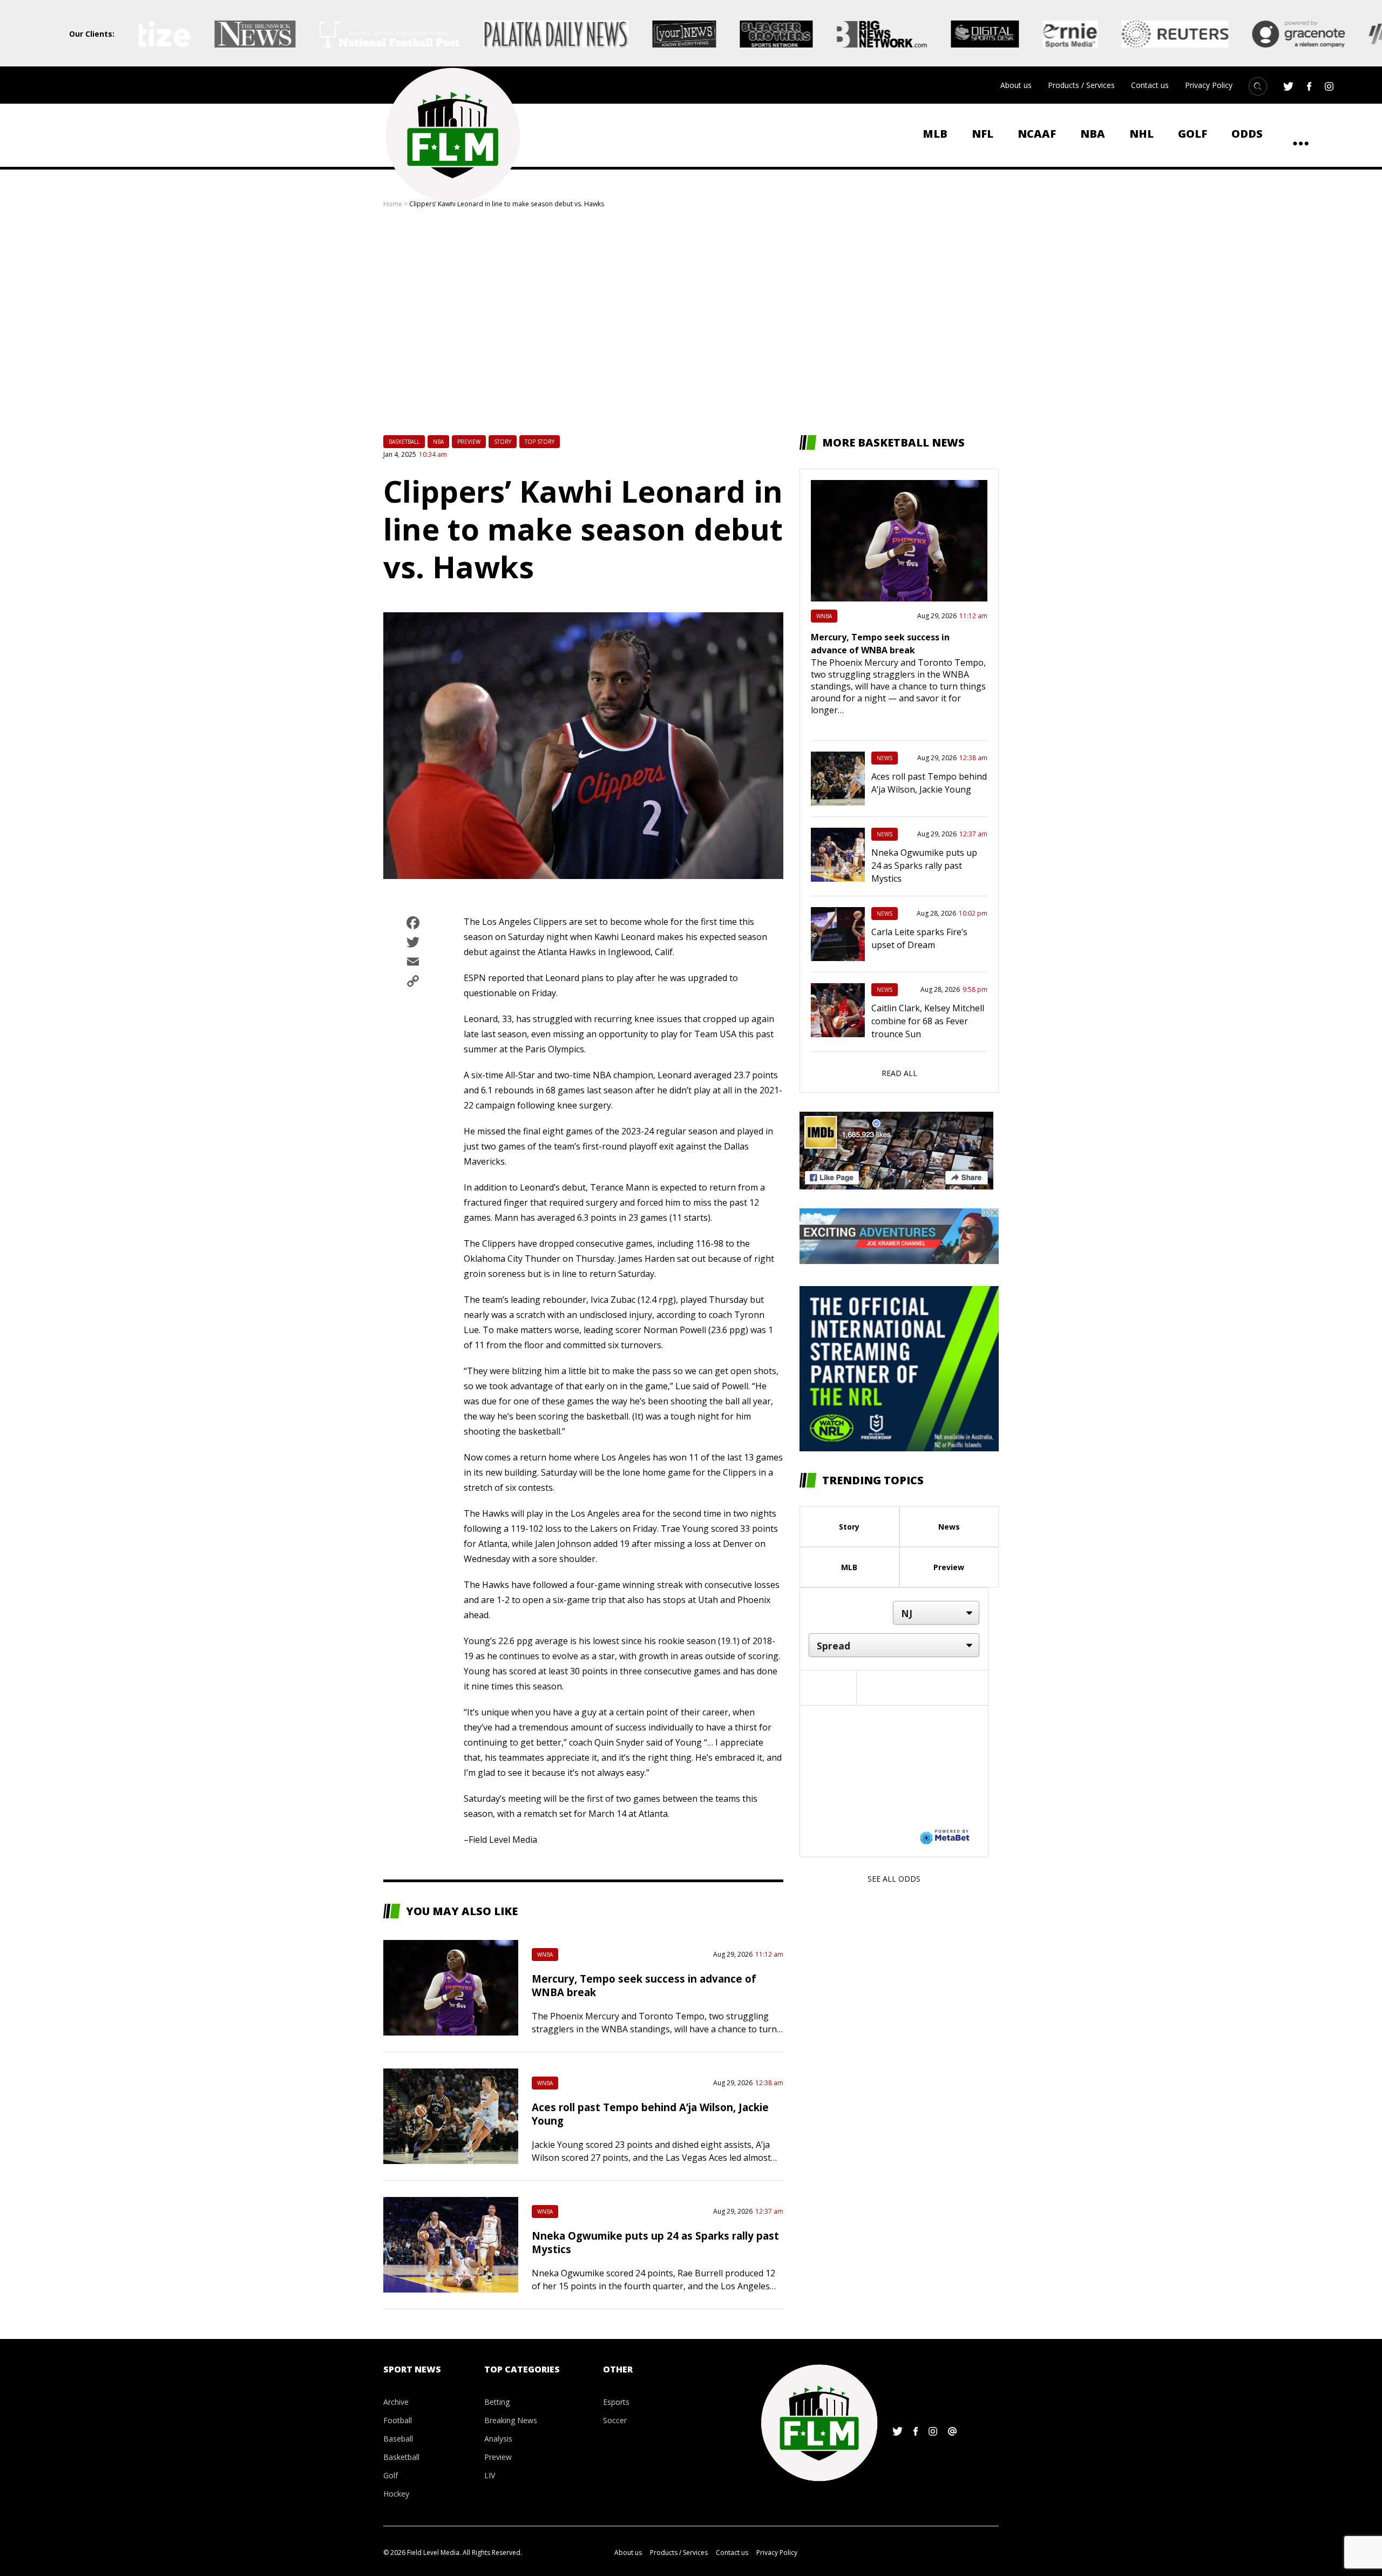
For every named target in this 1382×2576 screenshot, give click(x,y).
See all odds (894, 1879)
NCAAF (1037, 134)
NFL (983, 134)
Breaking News (511, 2420)
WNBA (545, 1955)
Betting (497, 2402)
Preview (469, 442)
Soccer (615, 2420)
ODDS (1247, 134)
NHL (1141, 134)
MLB (935, 134)
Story (503, 442)
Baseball (398, 2439)
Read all (899, 1073)
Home (393, 204)
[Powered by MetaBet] (945, 1836)
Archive (396, 2402)
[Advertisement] (691, 322)
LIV (490, 2475)
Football (398, 2420)
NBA (1093, 134)
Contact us (1150, 85)
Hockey (396, 2494)
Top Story (540, 442)
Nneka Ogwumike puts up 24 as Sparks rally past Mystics (924, 866)
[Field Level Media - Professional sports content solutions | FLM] (452, 135)
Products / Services (1081, 85)
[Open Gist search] (1258, 86)
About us (1016, 85)
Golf (1193, 134)
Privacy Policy (1209, 85)
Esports (616, 2402)
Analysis (498, 2439)
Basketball (404, 442)
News (885, 758)
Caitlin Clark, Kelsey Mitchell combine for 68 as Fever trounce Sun (928, 1021)
